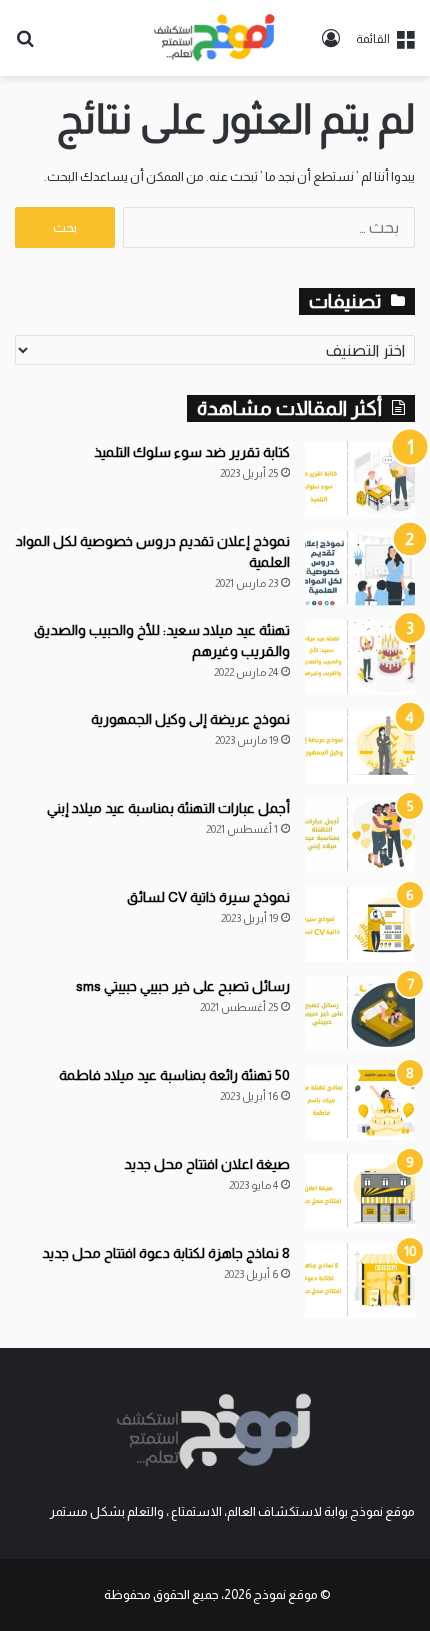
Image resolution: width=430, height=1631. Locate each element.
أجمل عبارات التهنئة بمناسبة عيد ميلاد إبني (168, 808)
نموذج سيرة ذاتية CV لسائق (208, 897)
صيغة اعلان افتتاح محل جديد (207, 1164)
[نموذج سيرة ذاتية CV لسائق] (360, 924)
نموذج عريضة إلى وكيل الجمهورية (190, 719)
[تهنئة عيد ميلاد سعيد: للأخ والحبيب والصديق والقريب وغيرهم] (360, 657)
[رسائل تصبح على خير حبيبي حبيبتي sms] (360, 1013)
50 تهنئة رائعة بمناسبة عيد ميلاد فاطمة (174, 1075)
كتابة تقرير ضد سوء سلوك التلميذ (192, 452)
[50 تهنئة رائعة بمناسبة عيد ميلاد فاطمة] (360, 1102)
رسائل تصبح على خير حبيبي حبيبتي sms (183, 986)
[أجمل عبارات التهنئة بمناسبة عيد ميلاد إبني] (360, 835)
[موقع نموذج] (215, 38)
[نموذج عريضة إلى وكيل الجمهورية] (360, 746)
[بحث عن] (25, 45)
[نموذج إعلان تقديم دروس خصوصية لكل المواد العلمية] (360, 568)
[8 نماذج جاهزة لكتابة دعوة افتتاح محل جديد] (360, 1280)
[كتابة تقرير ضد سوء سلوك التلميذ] (360, 479)
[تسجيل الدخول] (331, 45)
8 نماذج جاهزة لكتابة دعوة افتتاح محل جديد (166, 1253)
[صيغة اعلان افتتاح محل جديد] (360, 1191)
